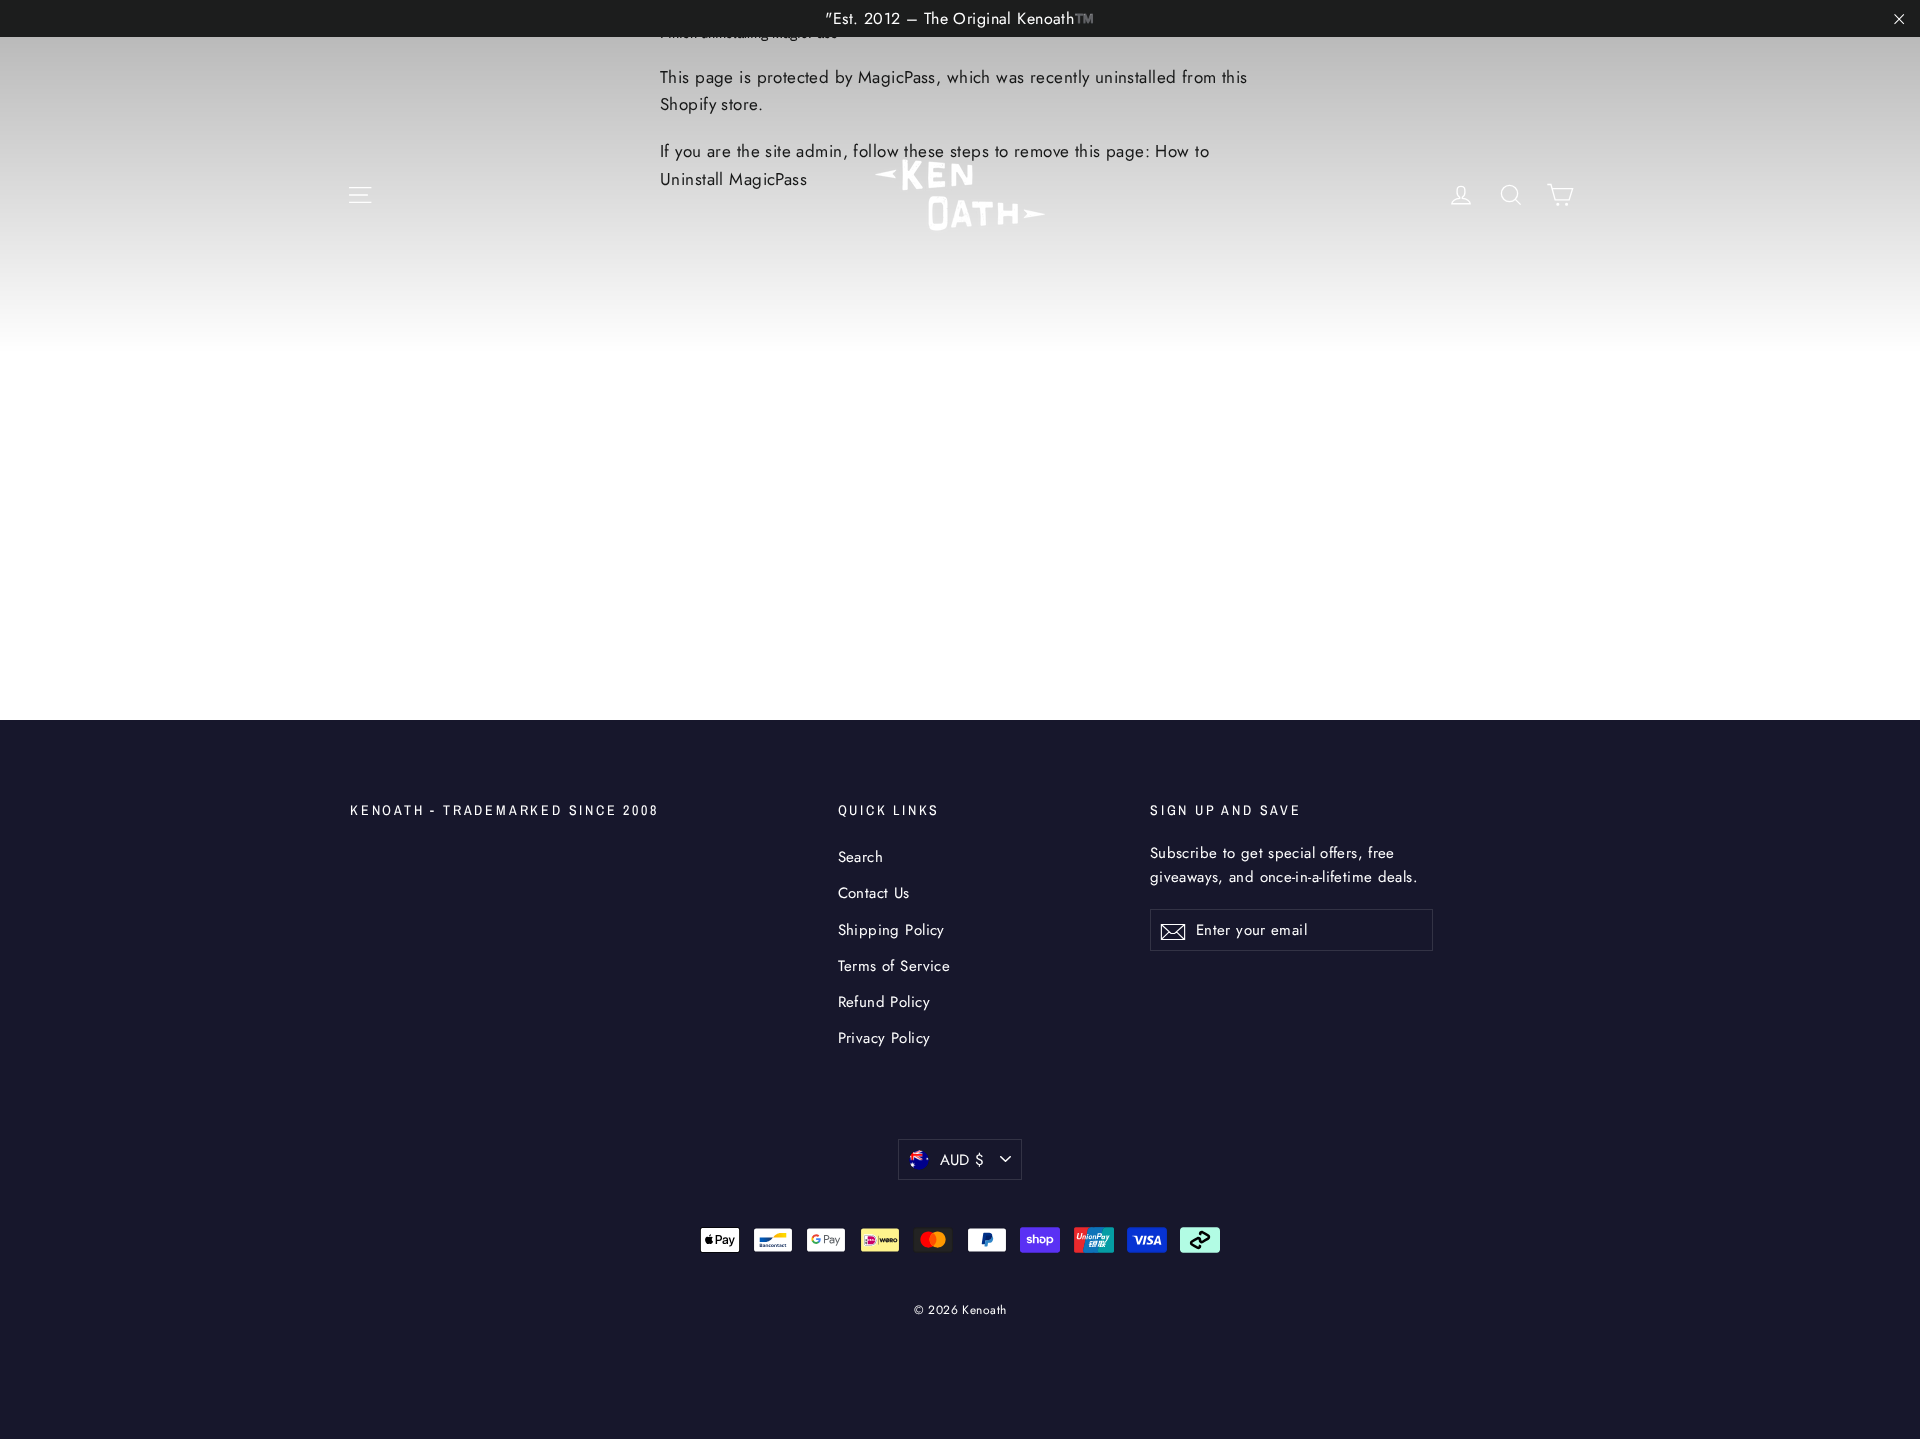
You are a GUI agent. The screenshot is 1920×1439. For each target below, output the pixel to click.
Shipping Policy (891, 930)
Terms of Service (894, 966)
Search (861, 857)
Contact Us (874, 893)
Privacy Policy (884, 1038)
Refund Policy (884, 1002)
